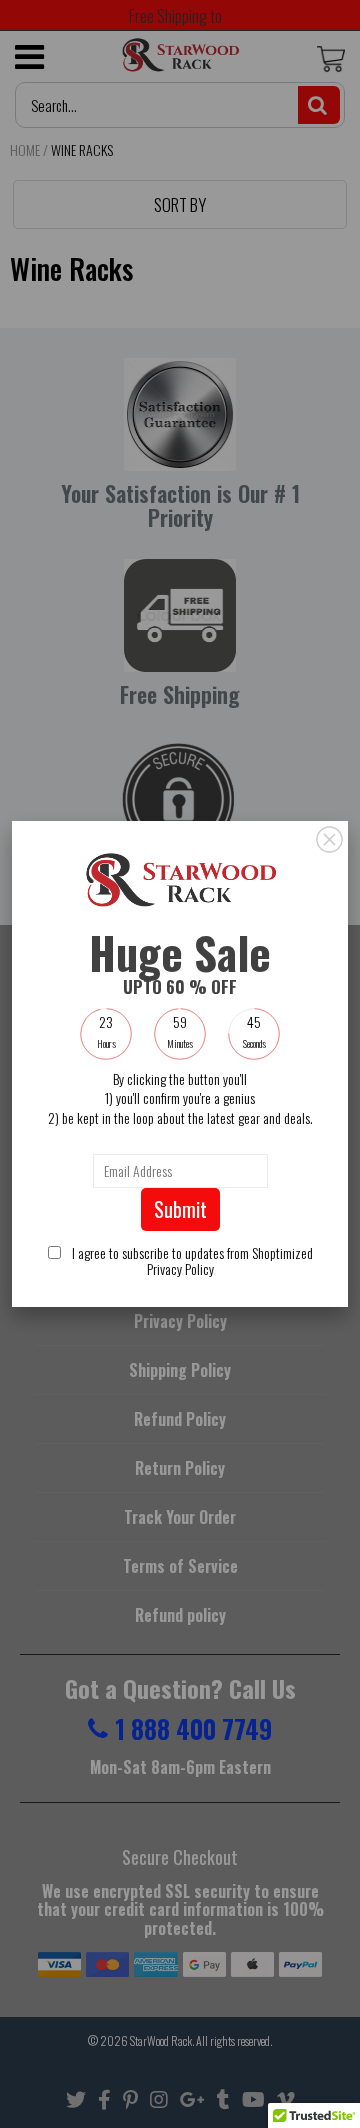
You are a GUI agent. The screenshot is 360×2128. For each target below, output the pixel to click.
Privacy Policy (180, 1268)
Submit (180, 1209)
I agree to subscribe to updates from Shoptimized (191, 1260)
